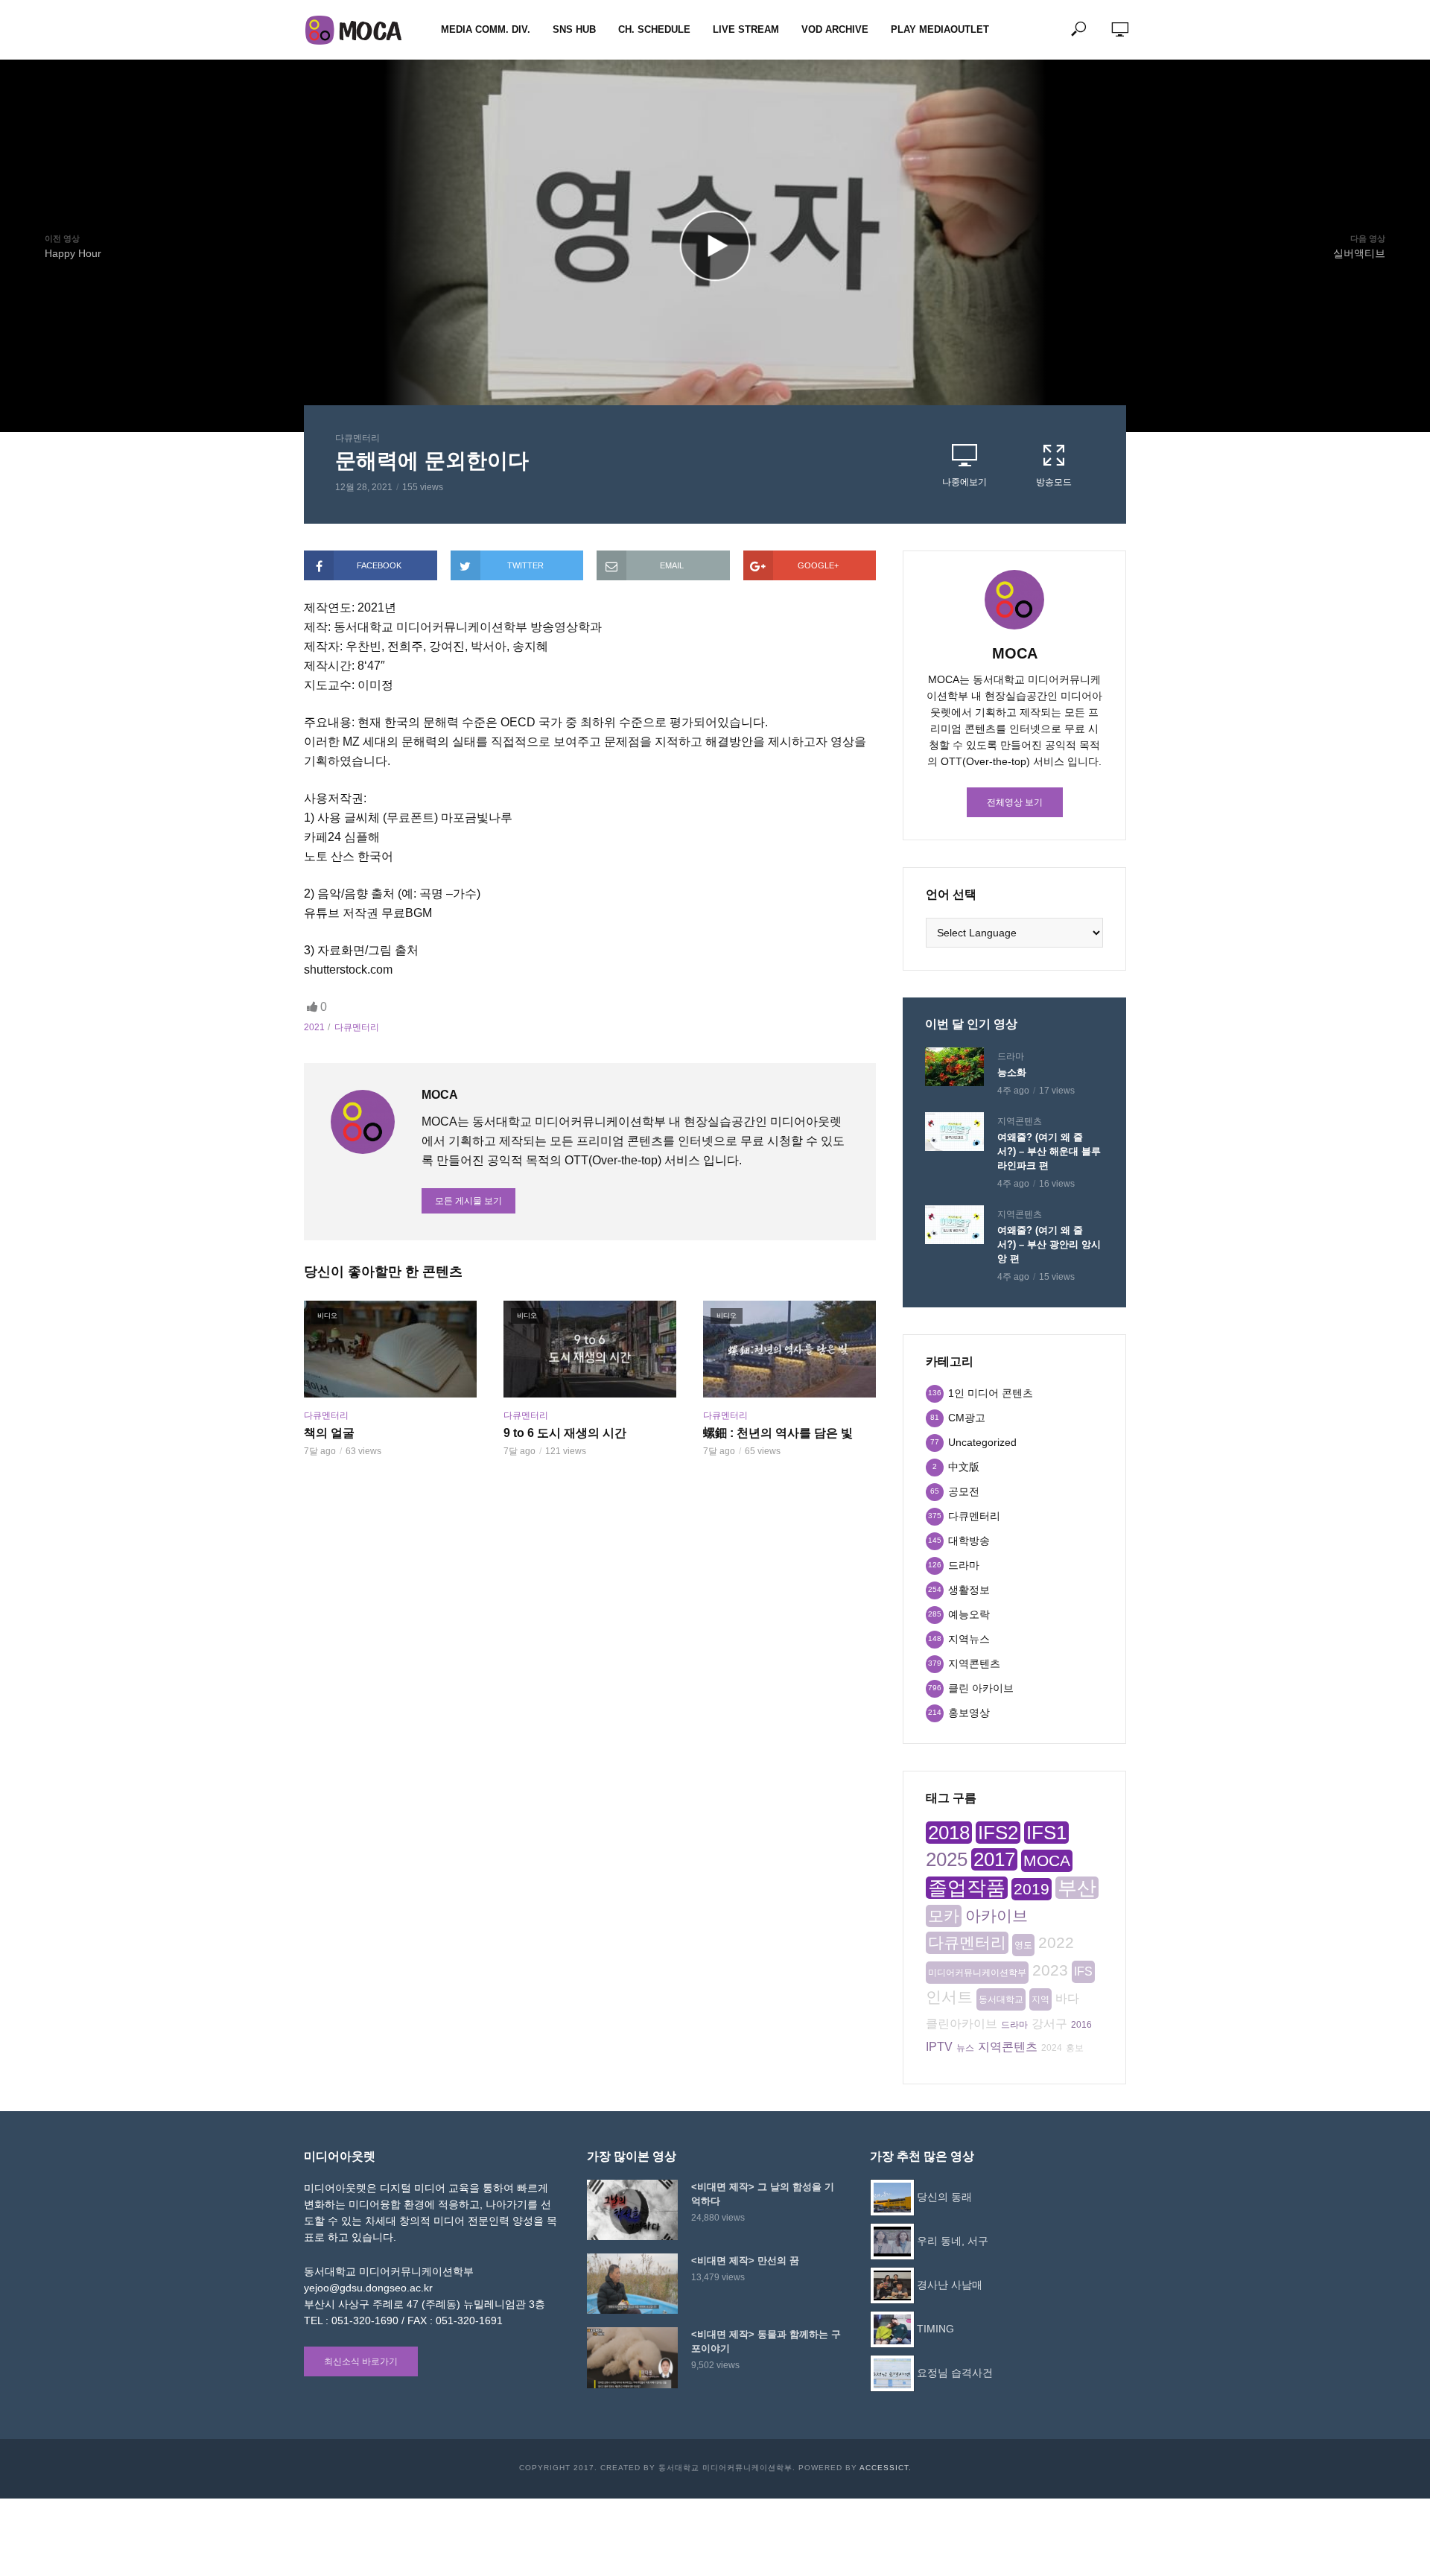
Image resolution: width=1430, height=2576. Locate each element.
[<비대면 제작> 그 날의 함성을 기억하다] (632, 2210)
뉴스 (965, 2048)
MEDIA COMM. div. (486, 29)
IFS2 (998, 1833)
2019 (1032, 1889)
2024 (1052, 2048)
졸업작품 (967, 1888)
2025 (947, 1859)
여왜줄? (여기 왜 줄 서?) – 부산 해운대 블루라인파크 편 (1049, 1151)
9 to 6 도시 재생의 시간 (565, 1433)
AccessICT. (886, 2468)
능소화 (1012, 1072)
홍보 (1075, 2048)
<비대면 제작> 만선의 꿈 (745, 2261)
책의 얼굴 (329, 1433)
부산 (1077, 1888)
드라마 (1011, 1056)
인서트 (949, 1997)
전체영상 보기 (1015, 802)
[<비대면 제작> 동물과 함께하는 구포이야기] (632, 2357)
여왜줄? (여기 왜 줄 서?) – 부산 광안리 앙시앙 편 (1049, 1244)
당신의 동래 (944, 2197)
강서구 (1049, 2024)
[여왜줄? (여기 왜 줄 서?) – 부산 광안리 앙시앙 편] (954, 1225)
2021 (314, 1027)
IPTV (939, 2047)
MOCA (1047, 1860)
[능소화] (954, 1067)
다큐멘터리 (357, 438)
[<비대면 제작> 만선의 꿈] (632, 2284)
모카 (944, 1916)
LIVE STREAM (746, 29)
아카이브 (997, 1916)
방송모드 (1054, 482)
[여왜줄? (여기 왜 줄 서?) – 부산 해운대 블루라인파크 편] (954, 1132)
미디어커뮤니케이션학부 (977, 1973)
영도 (1023, 1945)
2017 (994, 1859)
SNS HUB (574, 29)
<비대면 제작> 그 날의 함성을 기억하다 (763, 2194)
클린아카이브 (962, 2024)
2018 (949, 1833)
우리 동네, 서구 (953, 2241)
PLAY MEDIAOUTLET (940, 29)
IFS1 (1046, 1833)
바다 (1067, 1998)
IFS (1083, 1971)
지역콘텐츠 (1020, 1121)
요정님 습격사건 (955, 2373)
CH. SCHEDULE (654, 29)
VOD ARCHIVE (835, 29)
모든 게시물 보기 (468, 1201)
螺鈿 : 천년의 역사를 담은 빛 (778, 1433)
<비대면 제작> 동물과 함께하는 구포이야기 (766, 2341)
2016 (1081, 2025)
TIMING (935, 2329)
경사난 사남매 (950, 2285)
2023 (1050, 1970)
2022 (1056, 1942)
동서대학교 (1001, 1999)
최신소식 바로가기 (361, 2361)
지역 (1040, 1999)
